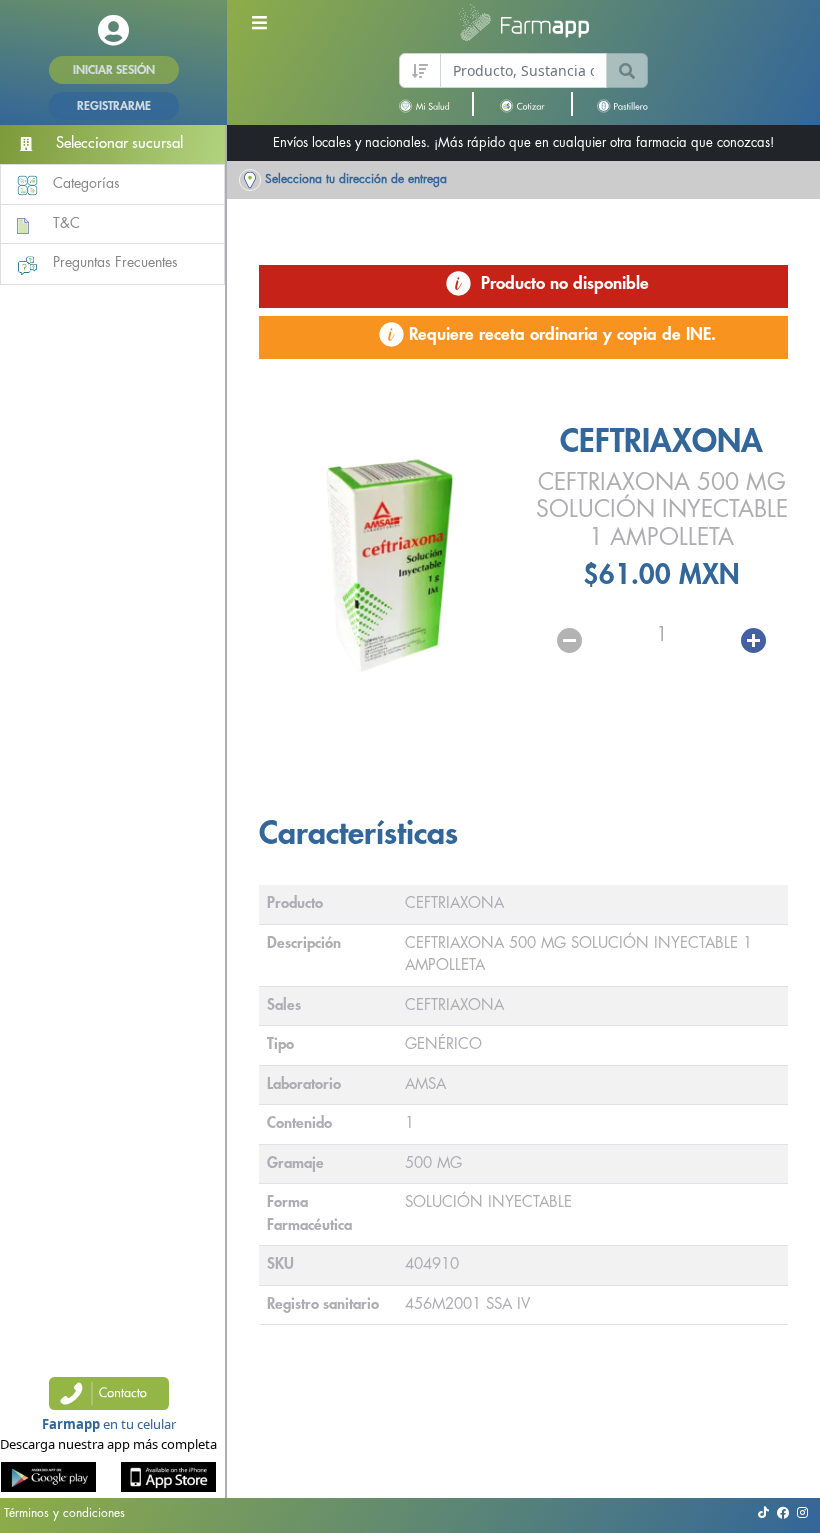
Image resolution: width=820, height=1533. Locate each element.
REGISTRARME (114, 106)
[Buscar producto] (627, 70)
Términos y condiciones (64, 1513)
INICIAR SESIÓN (114, 70)
